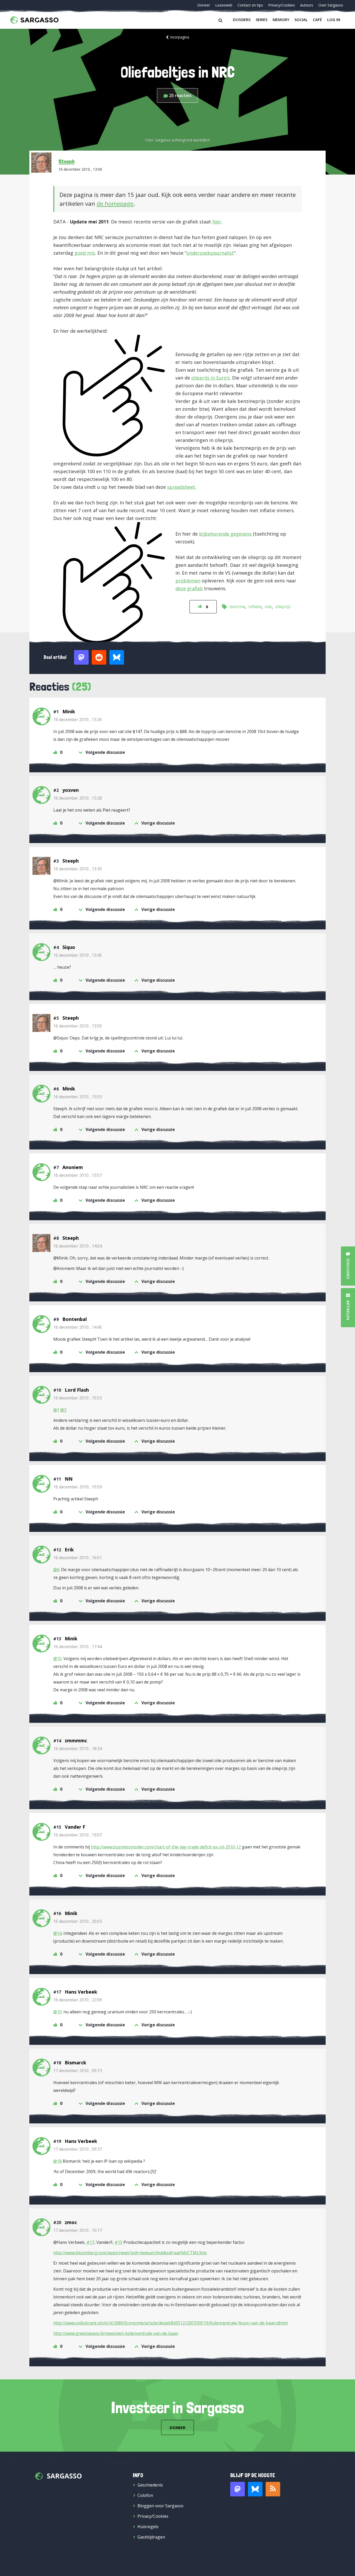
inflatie (255, 607)
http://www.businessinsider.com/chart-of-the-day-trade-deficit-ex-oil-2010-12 (166, 1847)
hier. (217, 222)
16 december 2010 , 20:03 (78, 1921)
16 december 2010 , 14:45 (78, 1327)
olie (268, 607)
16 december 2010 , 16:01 (78, 1558)
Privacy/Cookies (282, 5)
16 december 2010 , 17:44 (78, 1647)
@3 (63, 1410)
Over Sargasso (331, 5)
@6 (56, 1570)
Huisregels (148, 2527)
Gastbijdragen (151, 2537)
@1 (56, 1410)
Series (262, 20)
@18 (57, 2161)
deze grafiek (189, 588)
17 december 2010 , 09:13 (78, 2071)
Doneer (204, 5)
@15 (57, 2012)
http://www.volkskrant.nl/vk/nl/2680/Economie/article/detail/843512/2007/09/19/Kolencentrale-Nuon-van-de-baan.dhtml (170, 2323)
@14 (57, 1933)
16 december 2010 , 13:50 (78, 1026)
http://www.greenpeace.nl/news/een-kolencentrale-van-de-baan (116, 2333)
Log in (334, 20)
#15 (119, 2242)
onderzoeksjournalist (210, 253)
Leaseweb (224, 5)
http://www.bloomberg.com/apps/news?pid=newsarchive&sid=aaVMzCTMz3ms (130, 2253)
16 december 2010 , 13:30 (78, 869)
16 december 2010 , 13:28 (78, 798)
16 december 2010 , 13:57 (78, 1175)
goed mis (85, 253)
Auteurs (307, 5)
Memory (281, 20)
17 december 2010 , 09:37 (78, 2149)
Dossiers (242, 20)
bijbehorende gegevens (225, 534)
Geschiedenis (150, 2485)
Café (317, 20)
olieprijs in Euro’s (211, 378)
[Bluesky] (255, 2489)
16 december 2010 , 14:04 (78, 1246)
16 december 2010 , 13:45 (78, 955)
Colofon (145, 2495)
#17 (90, 2242)
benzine (238, 607)
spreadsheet (181, 487)
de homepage (115, 203)
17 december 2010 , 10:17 (78, 2230)
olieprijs (283, 607)
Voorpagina (180, 37)
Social (301, 20)
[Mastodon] (238, 2489)
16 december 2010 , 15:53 (78, 1398)
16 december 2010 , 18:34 (78, 1749)
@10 (57, 1659)
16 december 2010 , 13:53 (78, 1097)
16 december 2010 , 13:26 (78, 720)
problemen (188, 581)
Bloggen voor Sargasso (160, 2506)
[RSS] (273, 2489)
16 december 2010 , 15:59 (78, 1487)
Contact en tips (250, 5)
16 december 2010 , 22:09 (78, 2000)
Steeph (67, 161)
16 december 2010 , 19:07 (78, 1835)
